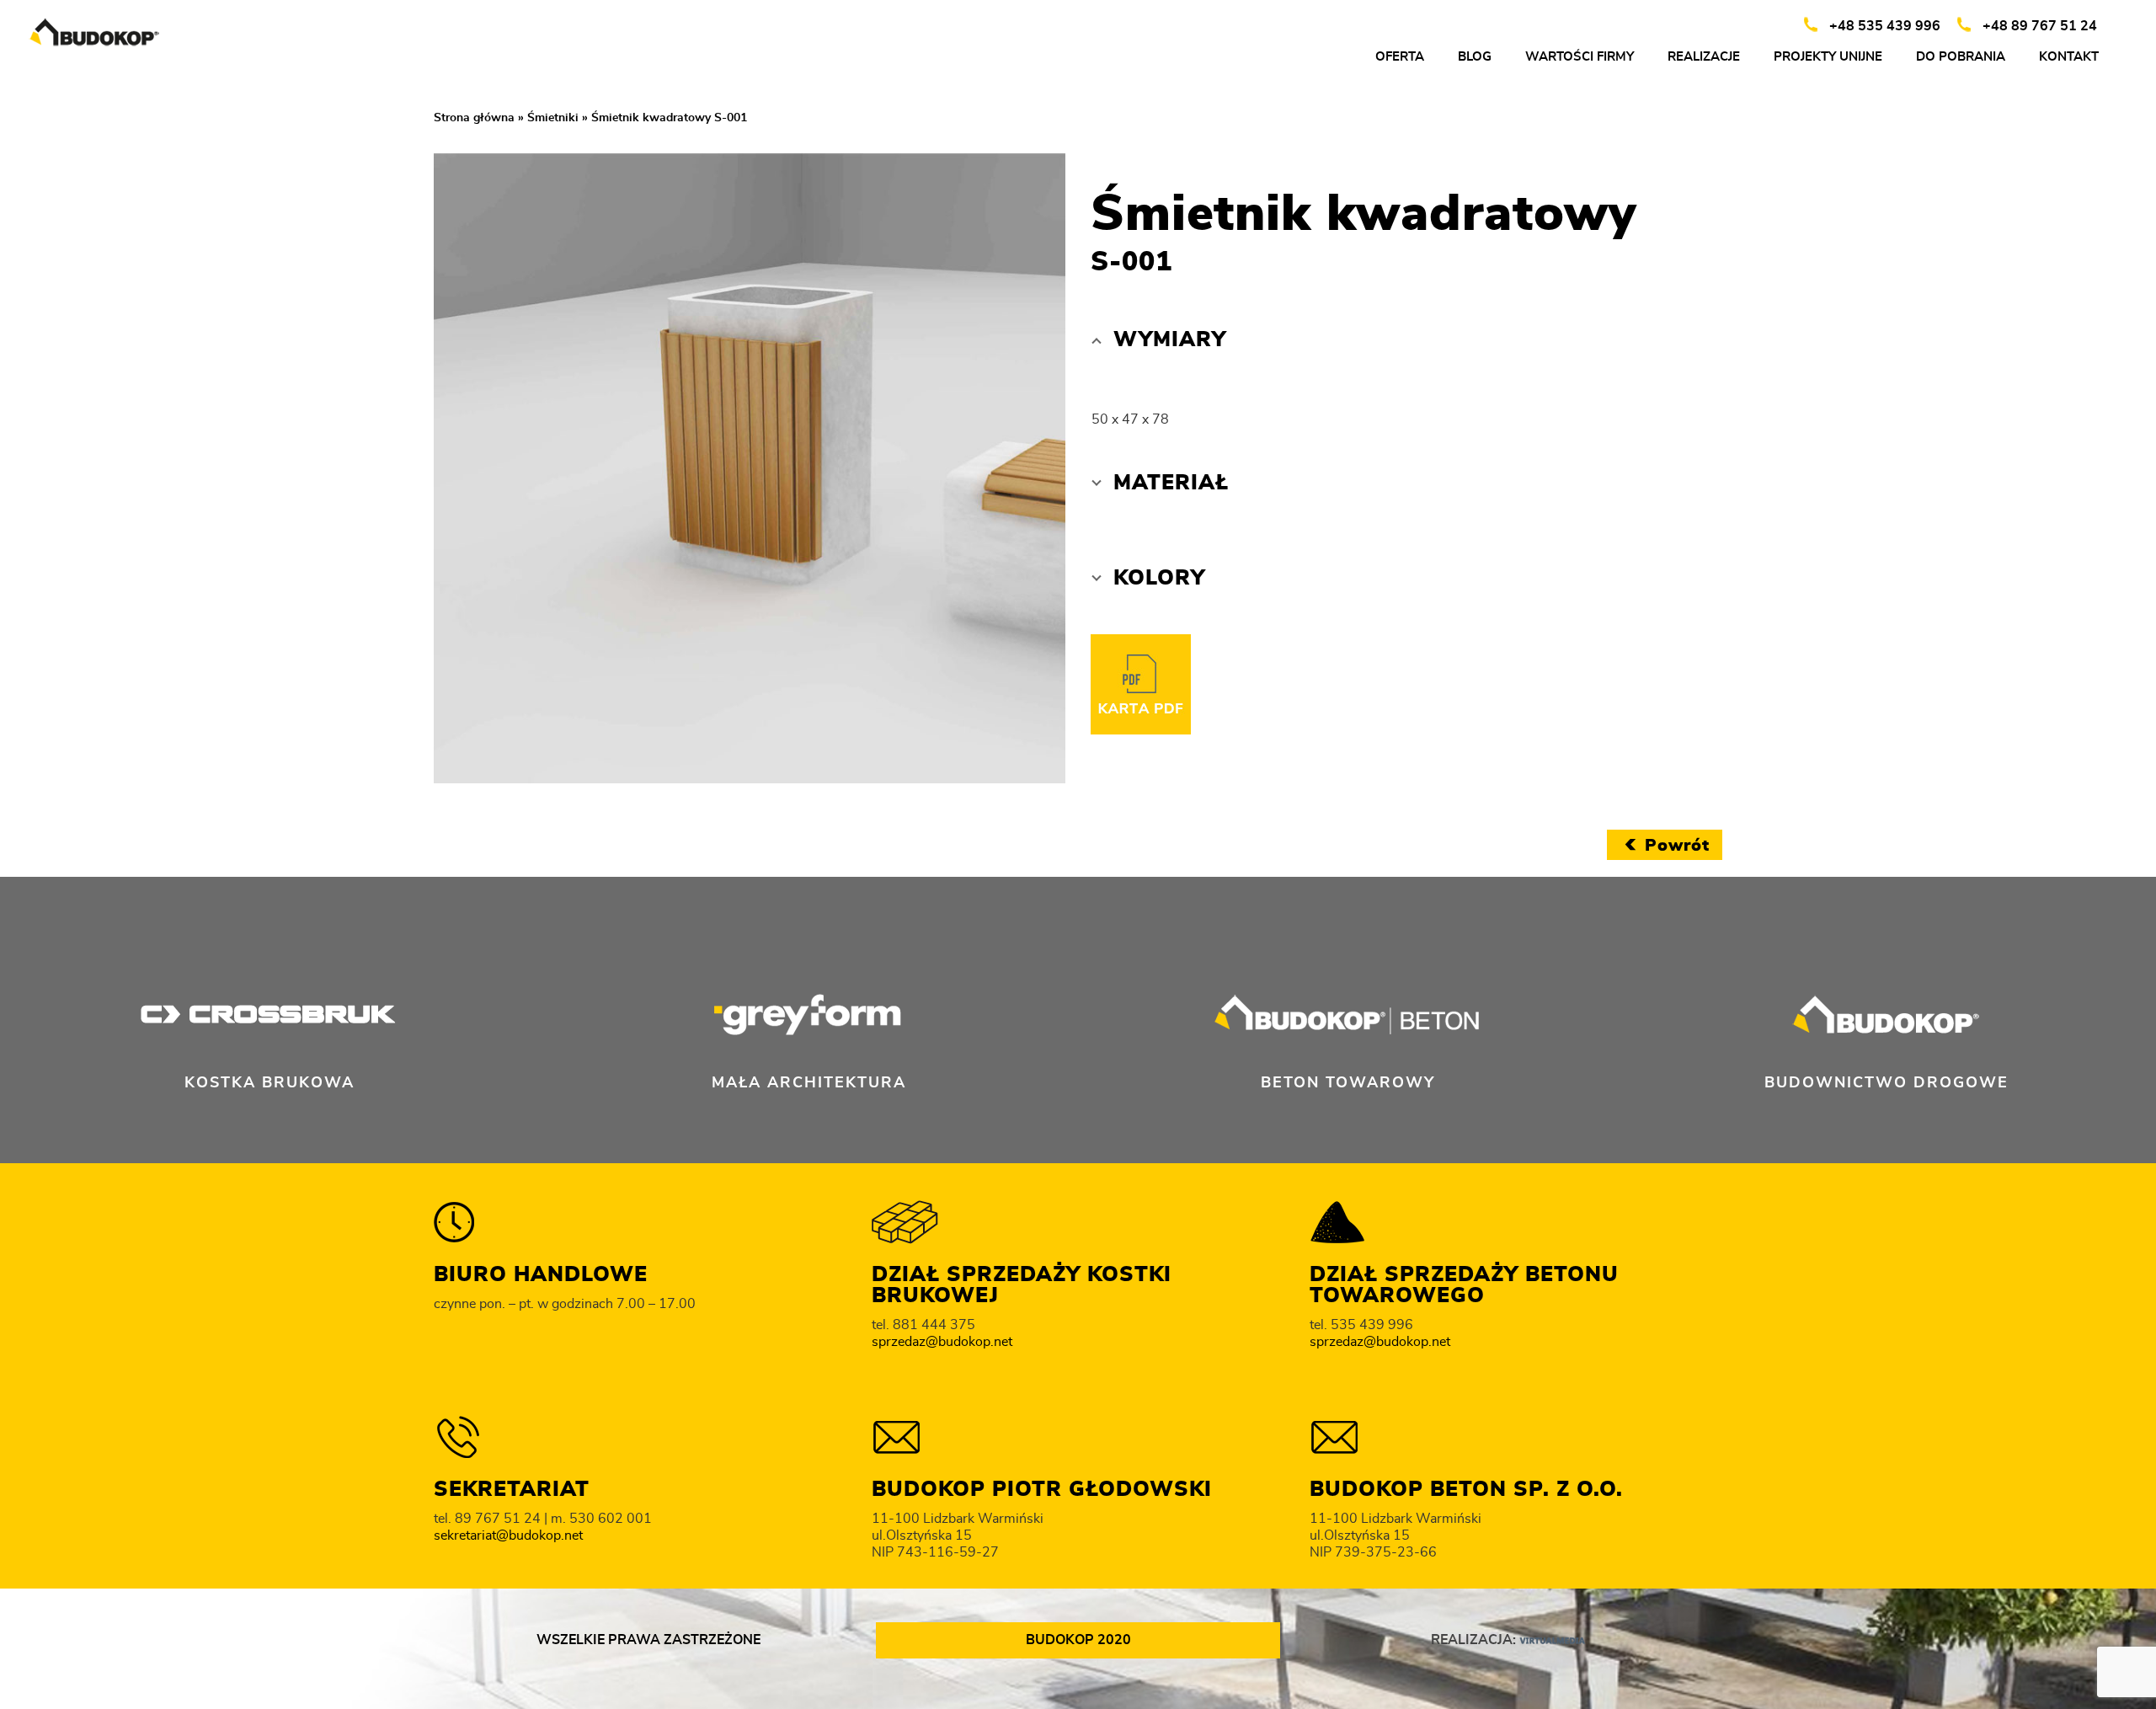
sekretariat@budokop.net (508, 1535)
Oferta (1400, 57)
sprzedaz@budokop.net (942, 1342)
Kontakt (2069, 57)
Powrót (1677, 846)
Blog (1475, 57)
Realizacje (1704, 57)
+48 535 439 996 (1885, 26)
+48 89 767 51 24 (2040, 26)
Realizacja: (1475, 1640)
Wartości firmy (1580, 57)
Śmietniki (553, 118)
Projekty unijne (1828, 57)
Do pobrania (1961, 57)
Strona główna (474, 118)
